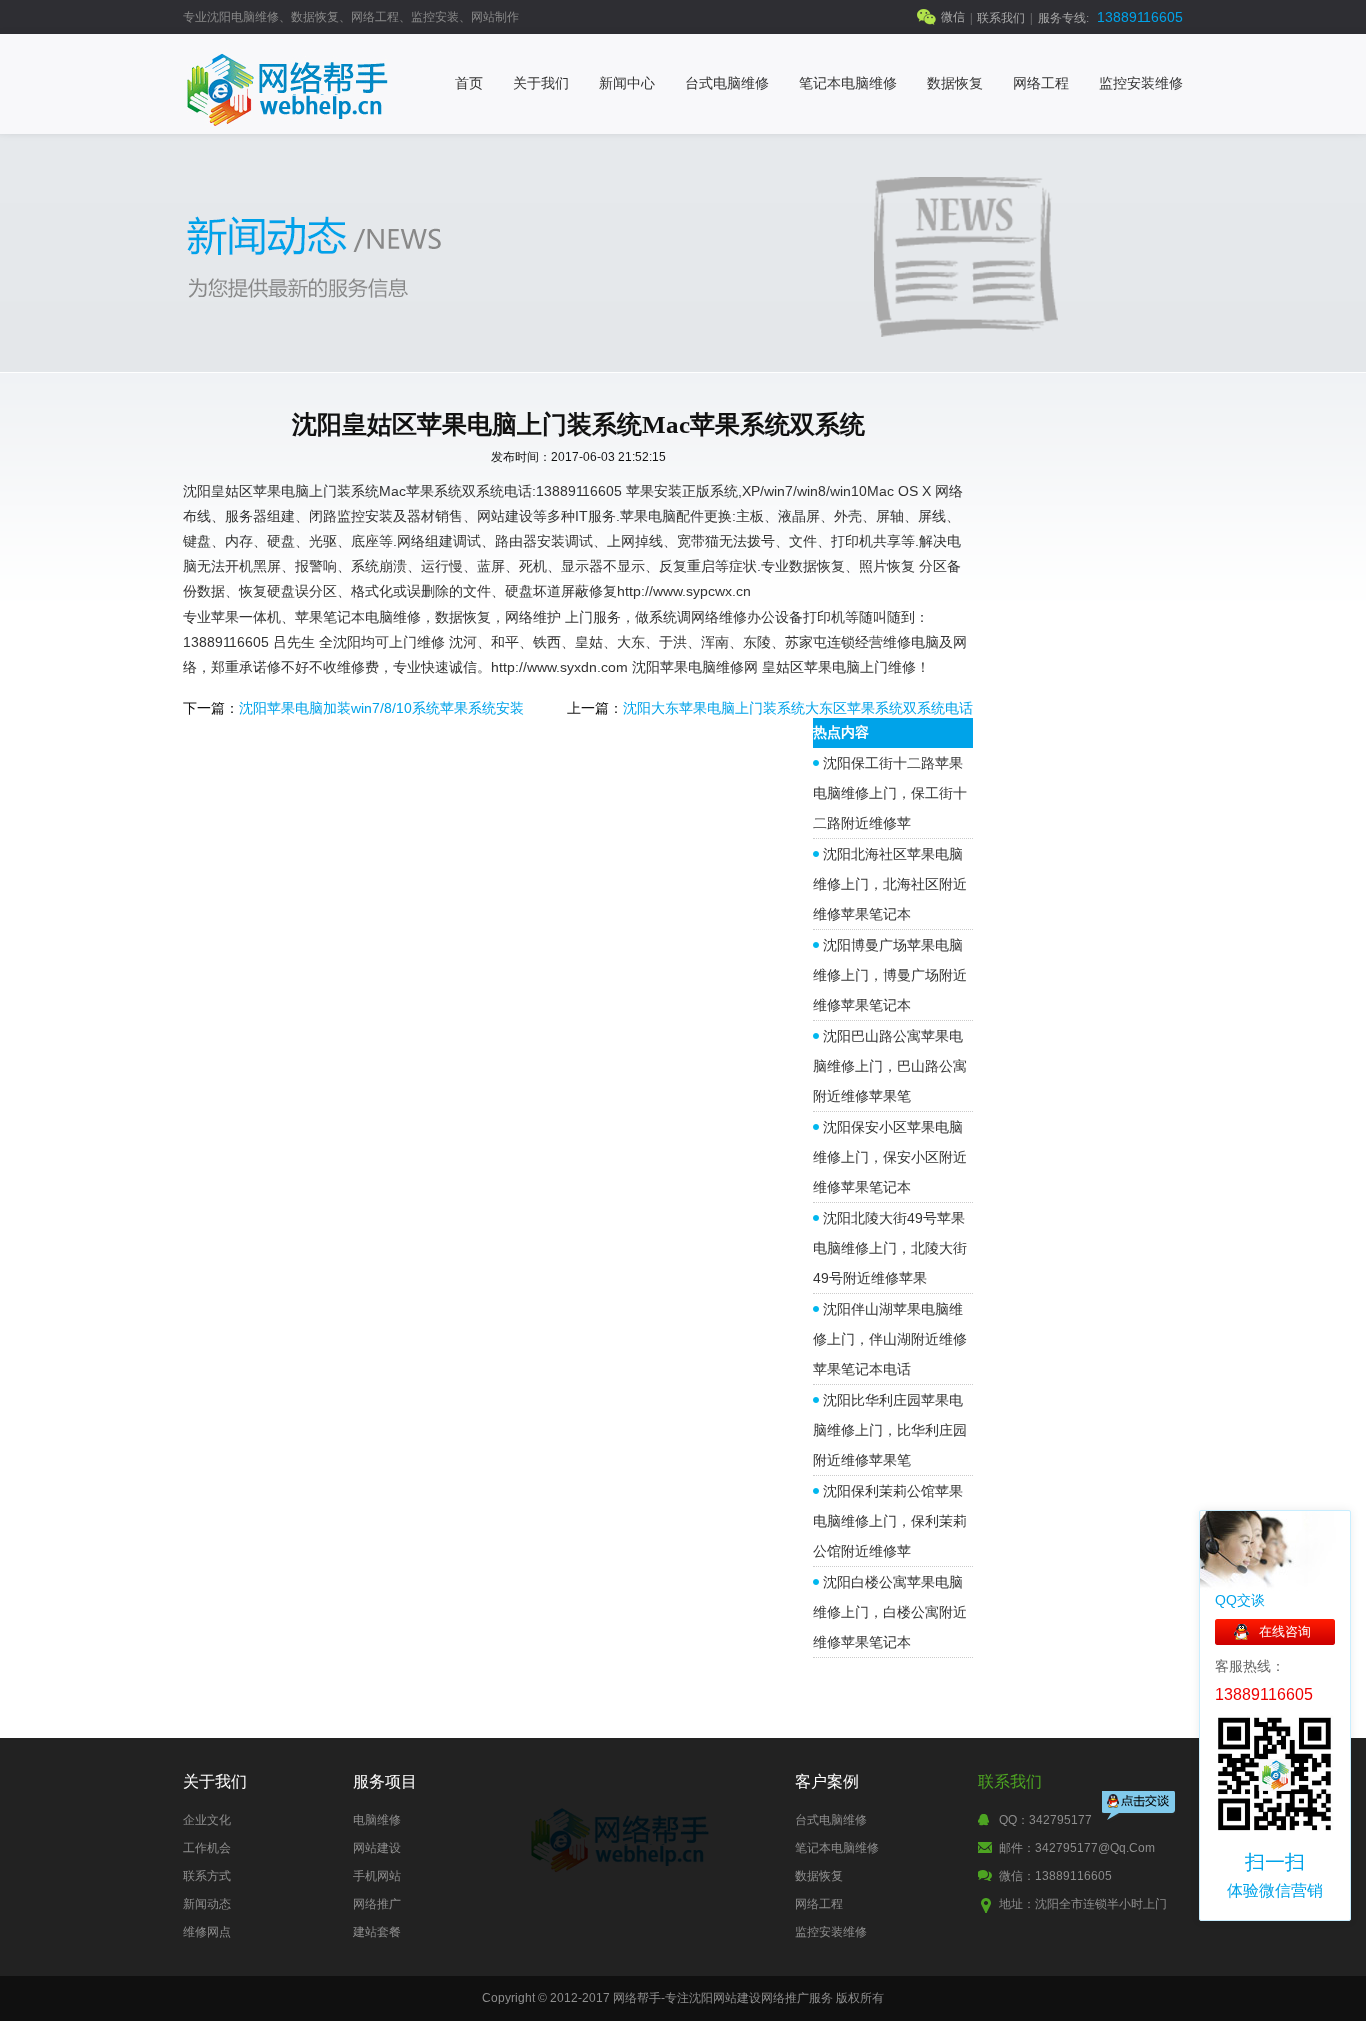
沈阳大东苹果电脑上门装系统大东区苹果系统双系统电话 (798, 708)
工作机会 (207, 1848)
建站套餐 (377, 1932)
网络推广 (377, 1904)
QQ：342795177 (1045, 1820)
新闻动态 (207, 1904)
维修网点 (207, 1932)
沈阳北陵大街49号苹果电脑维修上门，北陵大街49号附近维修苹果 (890, 1248)
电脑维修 (377, 1820)
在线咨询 (1285, 1631)
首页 (469, 83)
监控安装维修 (1141, 83)
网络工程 (1041, 83)
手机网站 (377, 1876)
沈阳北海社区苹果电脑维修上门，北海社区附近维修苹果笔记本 (890, 884)
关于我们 (541, 83)
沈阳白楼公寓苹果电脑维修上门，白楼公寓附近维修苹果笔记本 (890, 1612)
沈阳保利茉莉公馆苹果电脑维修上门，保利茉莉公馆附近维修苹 (890, 1521)
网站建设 (377, 1848)
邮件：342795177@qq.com (1077, 1848)
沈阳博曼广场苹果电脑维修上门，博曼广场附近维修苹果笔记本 (890, 975)
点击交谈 (1140, 1807)
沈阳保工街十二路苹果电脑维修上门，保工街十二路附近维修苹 (890, 793)
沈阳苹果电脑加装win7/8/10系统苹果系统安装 (381, 708)
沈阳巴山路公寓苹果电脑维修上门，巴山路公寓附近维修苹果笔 (890, 1066)
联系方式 (207, 1876)
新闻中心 (627, 83)
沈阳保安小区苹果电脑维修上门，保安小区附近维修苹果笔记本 (890, 1157)
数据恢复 (955, 83)
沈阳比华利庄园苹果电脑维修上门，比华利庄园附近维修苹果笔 (890, 1430)
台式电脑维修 (727, 83)
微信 (953, 17)
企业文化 (207, 1820)
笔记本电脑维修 (848, 83)
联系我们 (1001, 18)
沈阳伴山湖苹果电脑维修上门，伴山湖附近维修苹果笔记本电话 (890, 1339)
